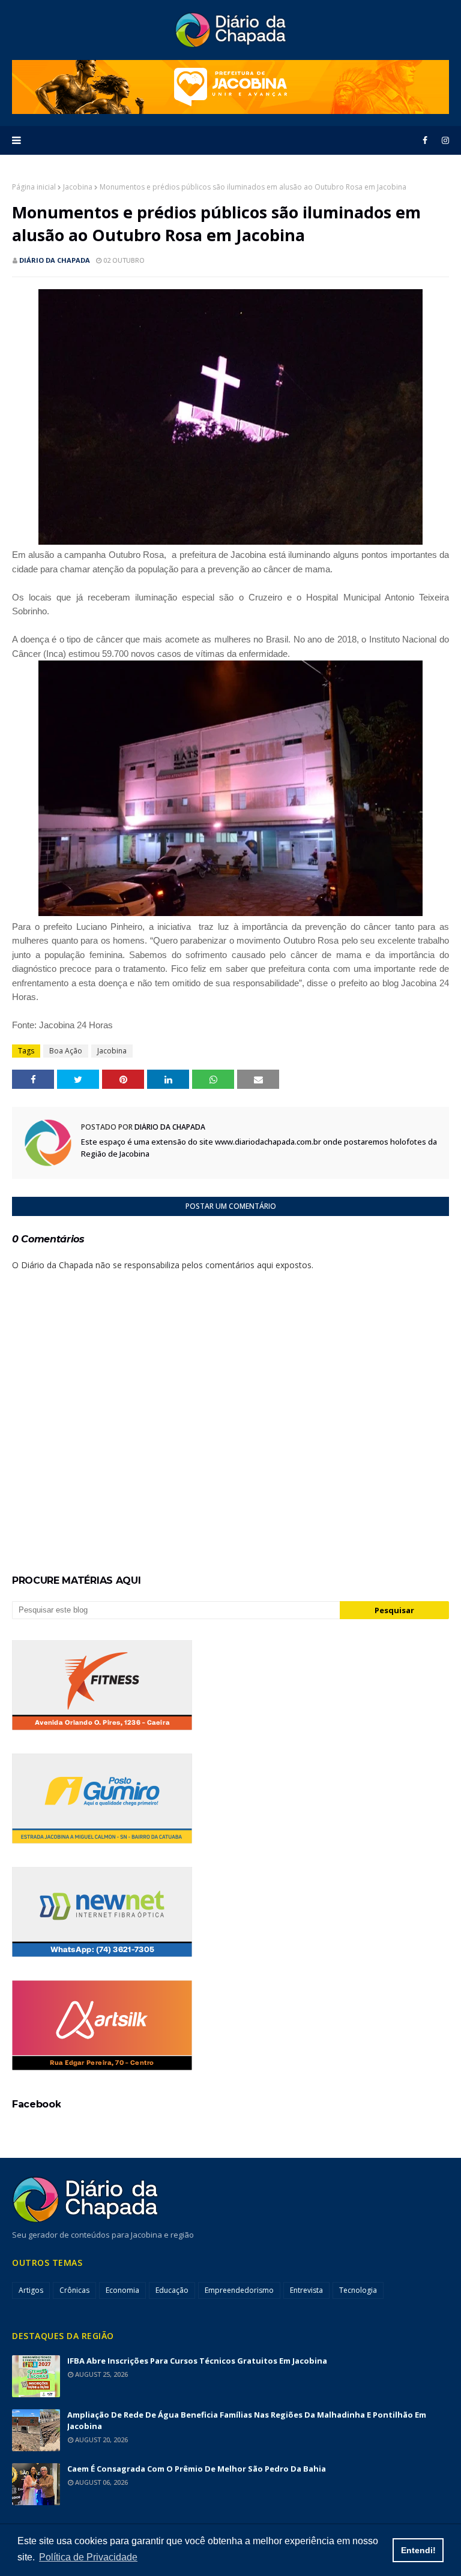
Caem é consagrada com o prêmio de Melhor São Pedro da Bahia (197, 2469)
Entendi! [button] (418, 2550)
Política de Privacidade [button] (88, 2557)
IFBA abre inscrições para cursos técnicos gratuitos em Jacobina (197, 2361)
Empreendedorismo (239, 2290)
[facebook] (425, 140)
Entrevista (306, 2290)
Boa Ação (66, 1051)
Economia (122, 2290)
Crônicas (74, 2290)
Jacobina (78, 187)
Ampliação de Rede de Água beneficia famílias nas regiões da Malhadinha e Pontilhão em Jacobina (247, 2420)
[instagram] (443, 140)
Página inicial (34, 187)
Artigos (31, 2290)
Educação (172, 2290)
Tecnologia (358, 2290)
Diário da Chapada (55, 260)
